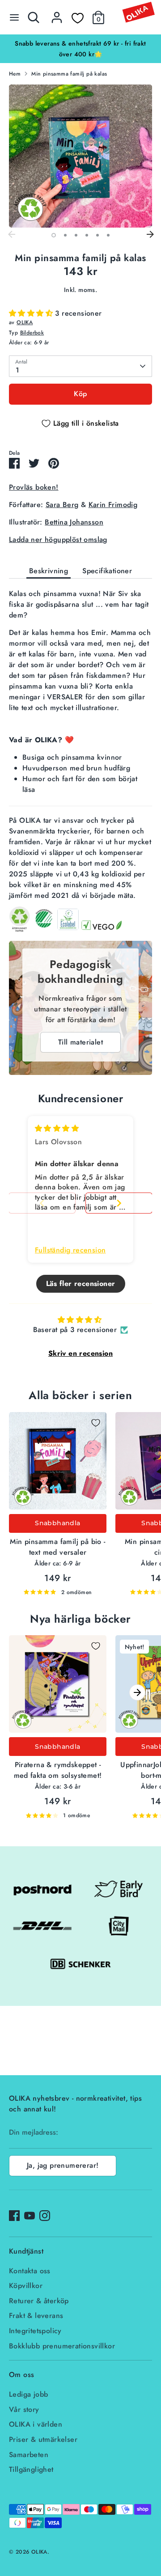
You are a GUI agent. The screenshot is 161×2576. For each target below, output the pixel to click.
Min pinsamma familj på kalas (69, 74)
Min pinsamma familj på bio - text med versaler (57, 1547)
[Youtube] (30, 2216)
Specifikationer (107, 571)
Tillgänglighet (31, 2469)
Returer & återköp (39, 2301)
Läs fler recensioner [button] (81, 1284)
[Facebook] (14, 2216)
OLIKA (25, 322)
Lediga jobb (28, 2394)
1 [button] (54, 235)
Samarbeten (29, 2455)
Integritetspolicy (35, 2331)
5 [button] (97, 235)
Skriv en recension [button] (80, 1353)
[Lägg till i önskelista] (96, 1423)
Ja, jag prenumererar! (63, 2165)
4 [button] (87, 235)
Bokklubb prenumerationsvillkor (62, 2346)
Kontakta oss (30, 2271)
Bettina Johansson (74, 522)
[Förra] (11, 235)
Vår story (24, 2409)
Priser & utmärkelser (43, 2439)
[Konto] (57, 14)
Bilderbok (32, 333)
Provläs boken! (34, 487)
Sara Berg (62, 505)
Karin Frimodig (113, 505)
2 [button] (65, 235)
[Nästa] (150, 235)
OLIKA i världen (36, 2424)
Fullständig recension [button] (70, 1250)
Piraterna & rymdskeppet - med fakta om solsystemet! (58, 1770)
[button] (32, 313)
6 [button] (108, 235)
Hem (15, 74)
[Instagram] (45, 2216)
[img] (57, 1128)
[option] (80, 49)
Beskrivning (49, 571)
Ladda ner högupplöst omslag (58, 539)
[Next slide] (119, 1203)
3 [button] (76, 235)
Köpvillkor (26, 2286)
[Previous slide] (42, 1203)
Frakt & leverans (36, 2316)
